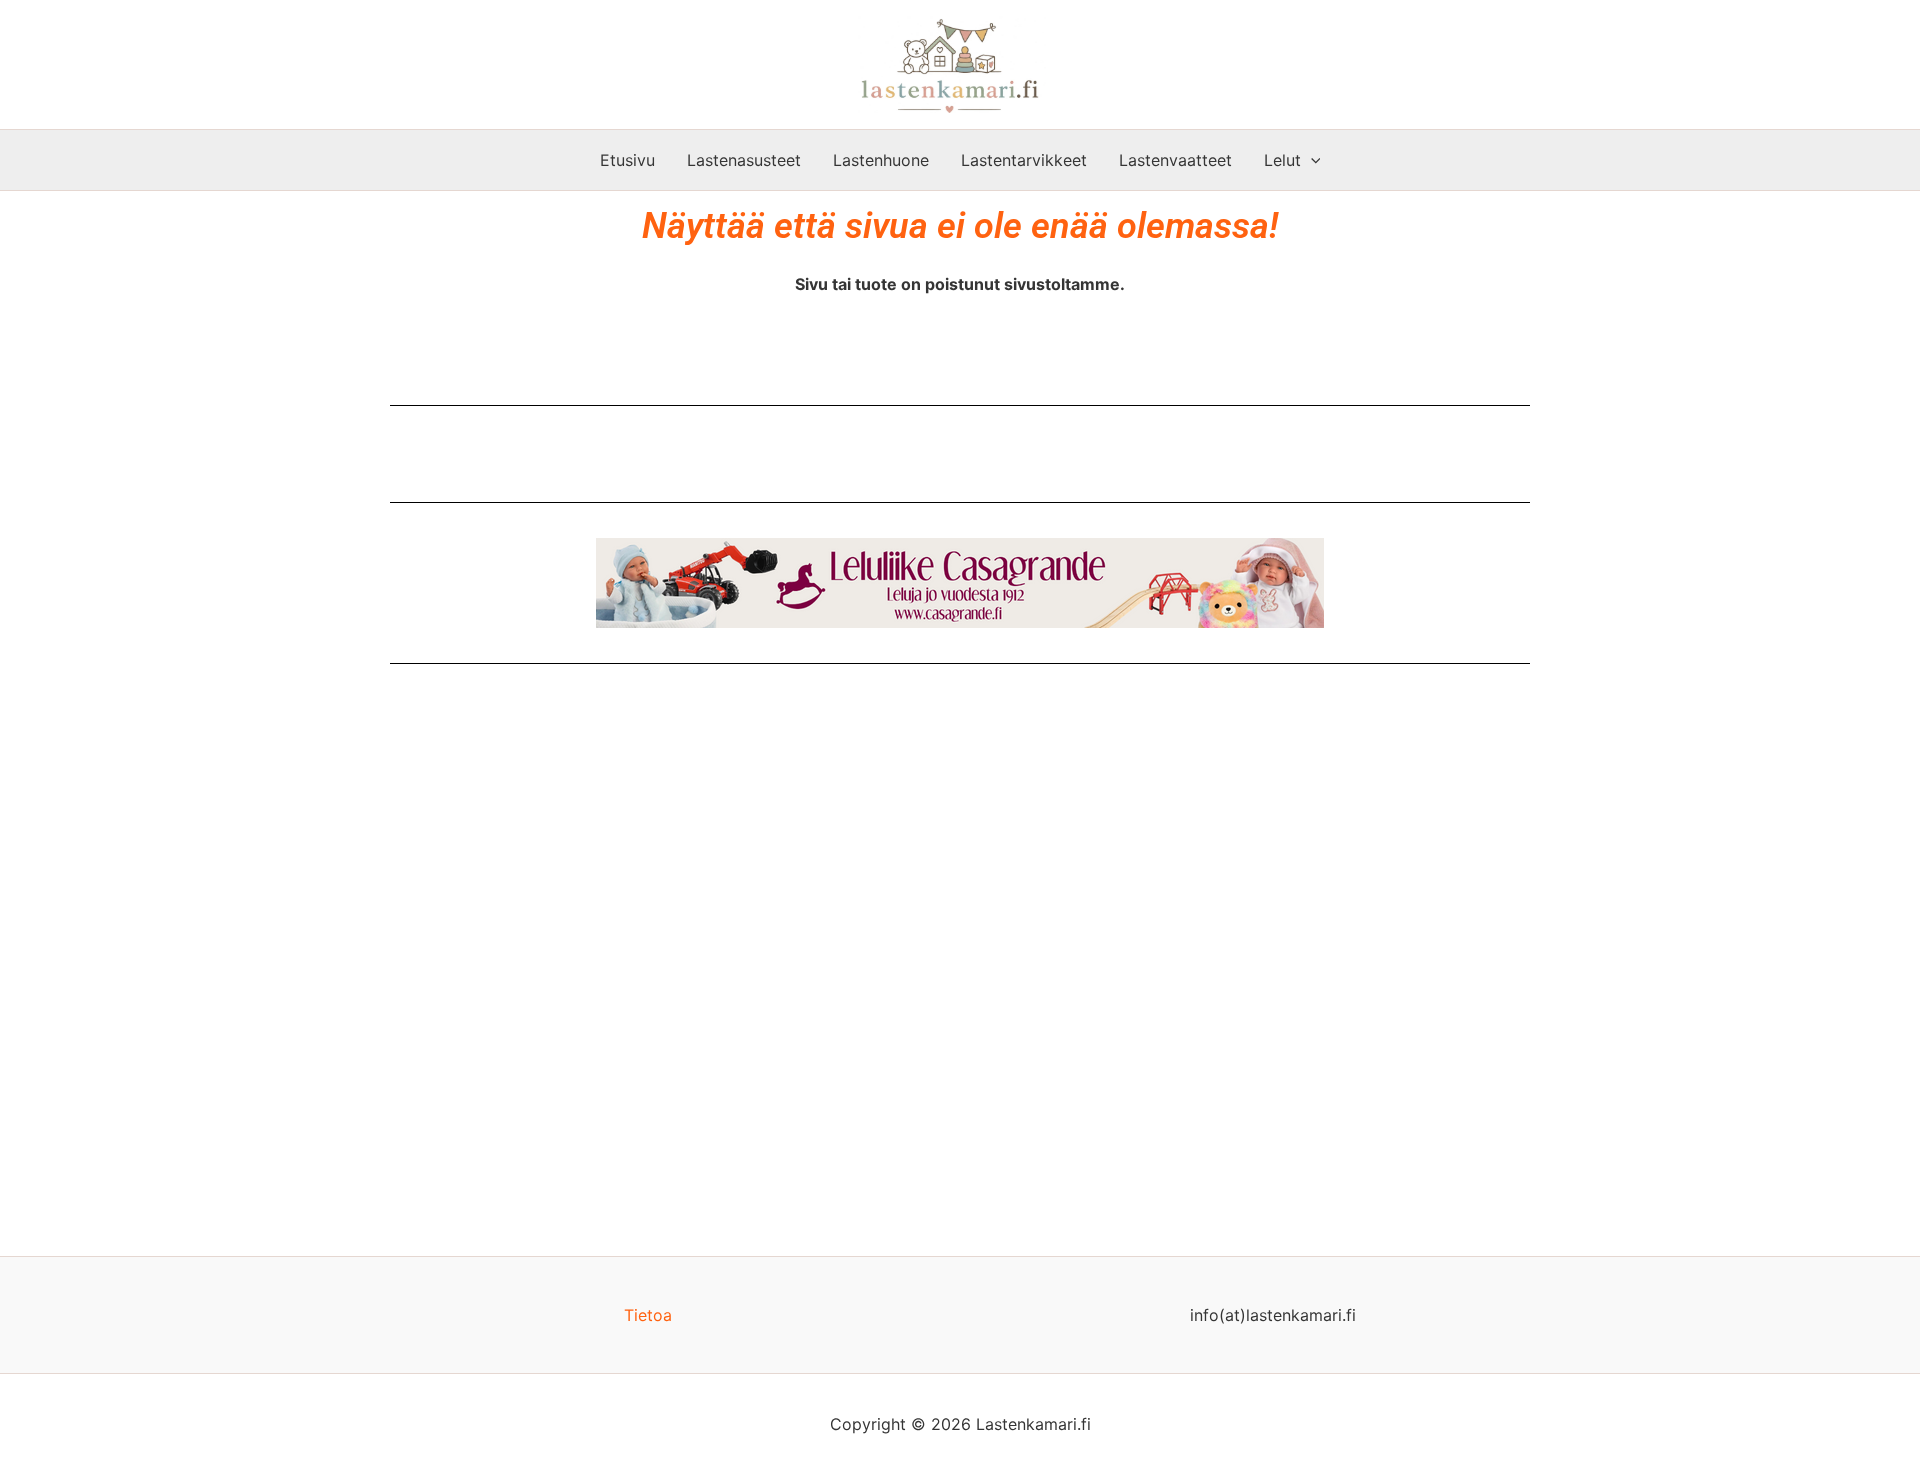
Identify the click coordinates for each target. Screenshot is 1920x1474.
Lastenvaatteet (1175, 160)
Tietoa (648, 1315)
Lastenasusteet (744, 160)
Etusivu (627, 160)
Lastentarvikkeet (1024, 160)
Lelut (1282, 160)
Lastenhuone (881, 160)
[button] (1311, 160)
